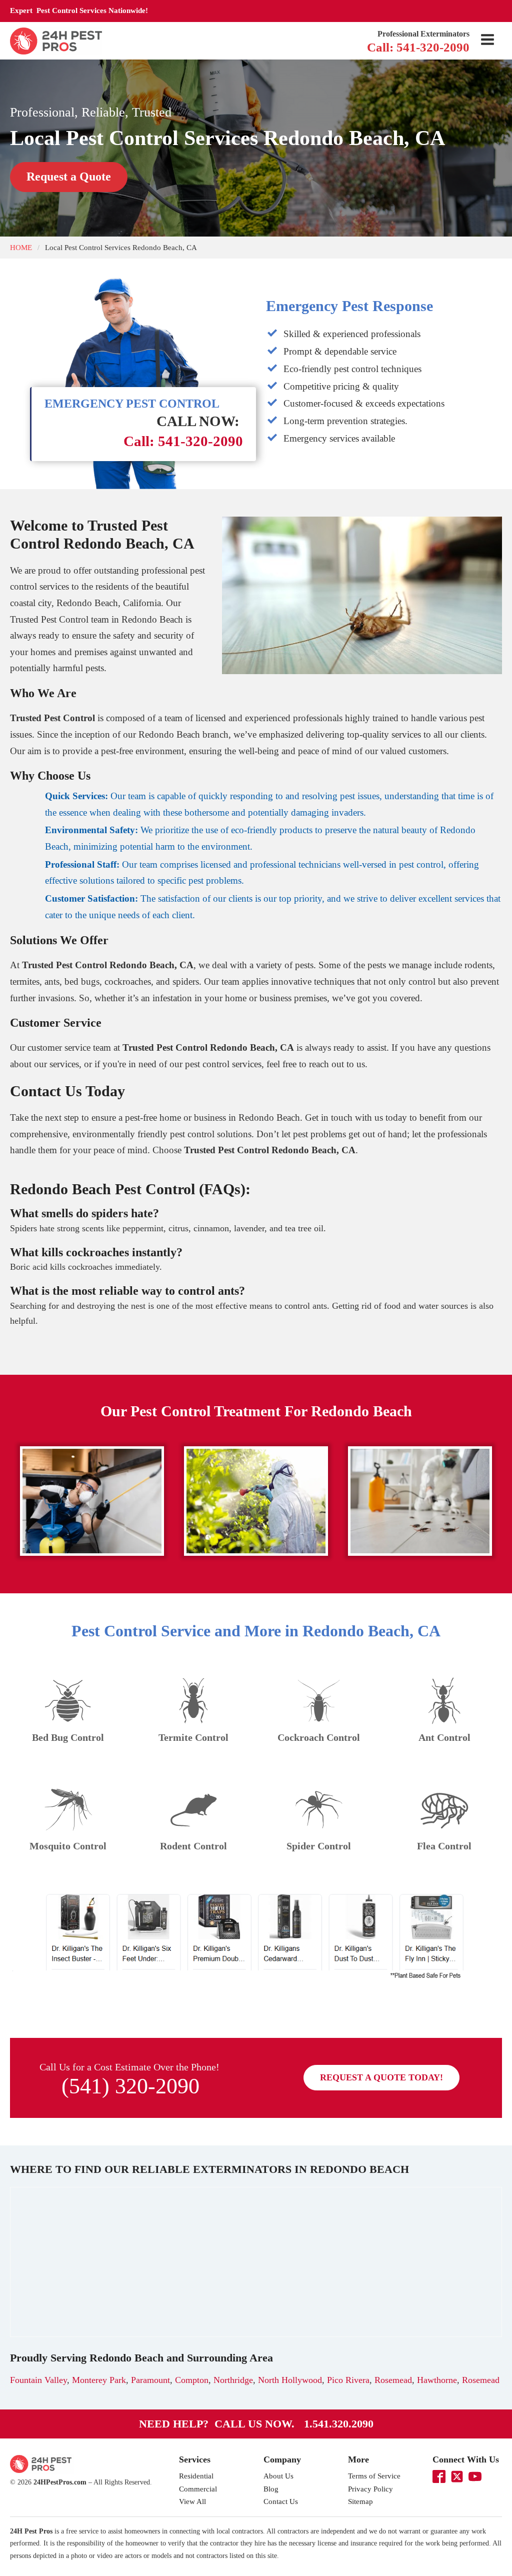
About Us (278, 2476)
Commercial (198, 2489)
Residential (196, 2476)
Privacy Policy (370, 2489)
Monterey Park (99, 2380)
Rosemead (393, 2380)
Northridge (233, 2380)
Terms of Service (374, 2476)
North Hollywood (290, 2380)
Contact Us (281, 2501)
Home (21, 247)
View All (192, 2501)
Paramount (150, 2380)
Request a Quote (69, 177)
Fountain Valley (38, 2380)
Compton (192, 2380)
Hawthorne (437, 2380)
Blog (271, 2489)
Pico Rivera (348, 2380)
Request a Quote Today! (381, 2077)
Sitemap (360, 2501)
